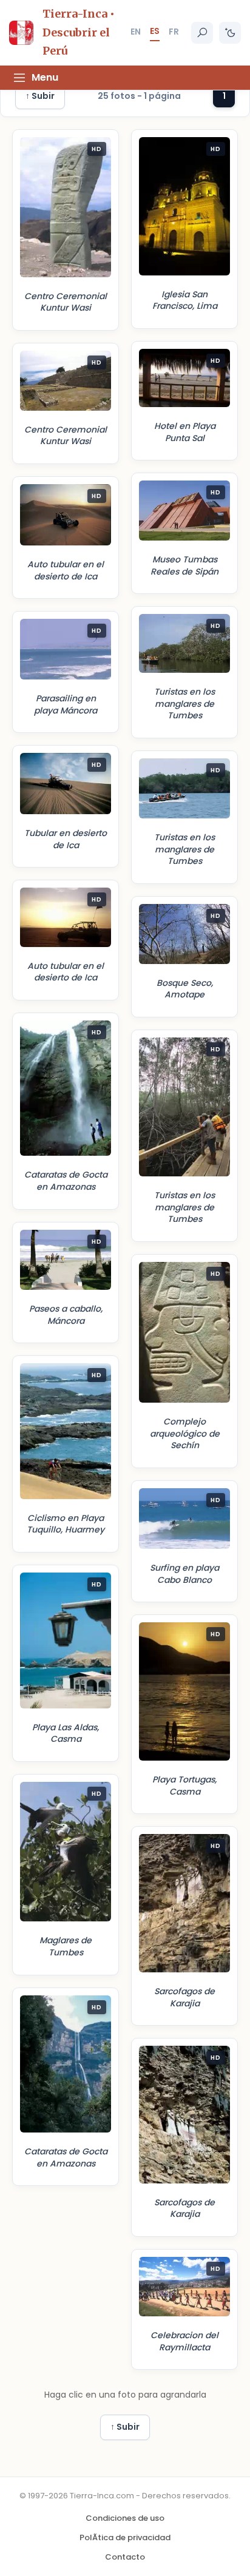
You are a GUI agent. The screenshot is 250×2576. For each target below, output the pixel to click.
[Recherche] (202, 33)
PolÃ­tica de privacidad (125, 2537)
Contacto (125, 2557)
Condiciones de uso (125, 2518)
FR (174, 32)
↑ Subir (40, 96)
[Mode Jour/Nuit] (230, 33)
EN (136, 32)
